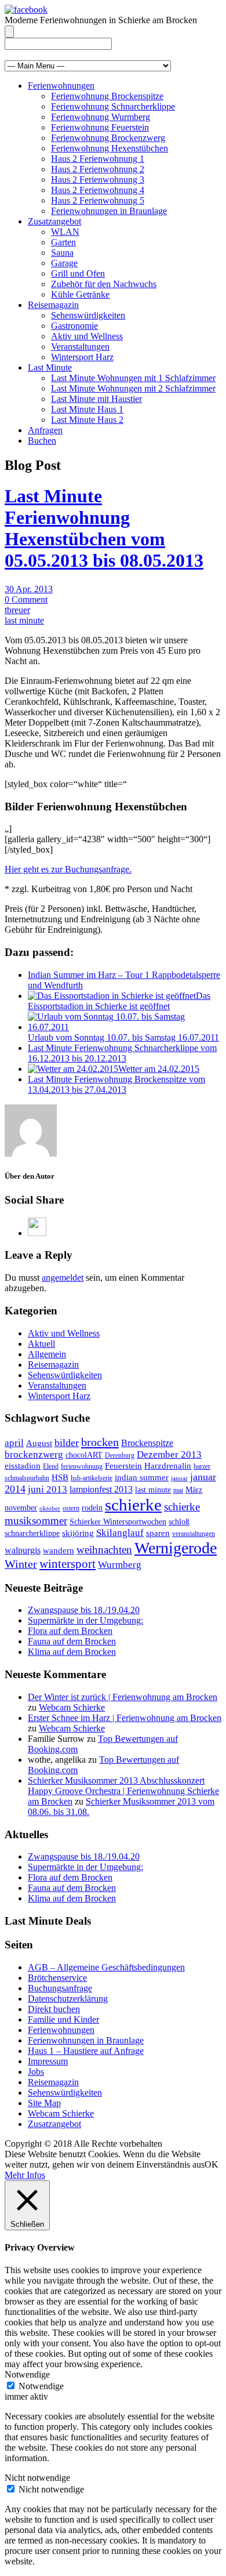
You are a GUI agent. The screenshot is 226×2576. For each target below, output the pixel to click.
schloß (179, 1522)
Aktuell (41, 1344)
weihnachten (104, 1550)
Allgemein (47, 1354)
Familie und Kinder (63, 2019)
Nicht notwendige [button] (37, 2478)
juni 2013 (48, 1489)
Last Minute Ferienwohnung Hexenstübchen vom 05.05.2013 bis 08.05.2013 (104, 528)
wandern (59, 1550)
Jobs (36, 2072)
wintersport (68, 1564)
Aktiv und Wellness (87, 336)
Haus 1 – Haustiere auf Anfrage (86, 2051)
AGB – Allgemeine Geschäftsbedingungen (106, 1967)
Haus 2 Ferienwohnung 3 (98, 180)
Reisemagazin (53, 305)
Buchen (42, 441)
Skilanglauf (120, 1533)
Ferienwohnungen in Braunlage (109, 211)
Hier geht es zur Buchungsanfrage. (68, 869)
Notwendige (41, 2386)
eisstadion (23, 1466)
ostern (71, 1508)
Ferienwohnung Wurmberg (101, 117)
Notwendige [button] (27, 2374)
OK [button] (212, 2164)
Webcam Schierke (72, 1707)
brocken (100, 1442)
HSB (60, 1477)
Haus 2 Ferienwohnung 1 (98, 159)
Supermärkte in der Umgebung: (85, 1620)
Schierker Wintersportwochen (118, 1522)
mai (178, 1490)
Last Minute (50, 367)
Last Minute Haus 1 (87, 409)
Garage (64, 263)
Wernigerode (176, 1548)
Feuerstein (123, 1466)
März (194, 1490)
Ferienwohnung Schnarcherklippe (113, 106)
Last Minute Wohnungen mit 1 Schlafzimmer (133, 378)
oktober (50, 1508)
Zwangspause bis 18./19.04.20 (84, 1610)
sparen (158, 1533)
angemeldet (63, 1278)
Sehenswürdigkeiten (88, 315)
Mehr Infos (25, 2175)
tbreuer (17, 610)
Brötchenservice (57, 1978)
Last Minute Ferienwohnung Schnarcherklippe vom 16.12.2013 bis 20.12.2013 (122, 1053)
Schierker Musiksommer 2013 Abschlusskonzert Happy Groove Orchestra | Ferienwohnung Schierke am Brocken (123, 1791)
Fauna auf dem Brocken (72, 1641)
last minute (24, 620)
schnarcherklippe (32, 1533)
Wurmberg (120, 1565)
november (21, 1508)
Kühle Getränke (80, 294)
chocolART (84, 1455)
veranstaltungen (194, 1534)
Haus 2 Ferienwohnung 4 (98, 190)
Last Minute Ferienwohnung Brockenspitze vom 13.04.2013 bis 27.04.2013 (116, 1084)
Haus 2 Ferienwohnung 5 (98, 200)
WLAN (65, 232)
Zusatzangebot (54, 221)
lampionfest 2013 (101, 1489)
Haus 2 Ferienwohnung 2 (98, 169)
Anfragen (45, 430)
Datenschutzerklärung (68, 1999)
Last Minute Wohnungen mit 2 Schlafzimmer (133, 388)
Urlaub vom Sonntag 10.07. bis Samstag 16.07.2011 (123, 1037)
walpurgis (23, 1550)
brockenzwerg (34, 1454)
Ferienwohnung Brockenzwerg (108, 138)
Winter (21, 1564)
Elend (51, 1466)
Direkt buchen (54, 2009)
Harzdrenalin (168, 1466)
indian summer (142, 1477)
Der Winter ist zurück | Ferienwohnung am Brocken (123, 1697)
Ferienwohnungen (61, 86)
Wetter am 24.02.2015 (159, 1069)
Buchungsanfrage (60, 1988)
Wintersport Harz (82, 357)
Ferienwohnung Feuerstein (100, 127)
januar (179, 1478)
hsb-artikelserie (92, 1478)
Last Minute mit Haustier (96, 399)
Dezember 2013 (169, 1454)
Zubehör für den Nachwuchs (104, 284)
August (39, 1443)
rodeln (92, 1508)
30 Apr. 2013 (29, 589)
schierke (133, 1505)
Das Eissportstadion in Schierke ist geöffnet (119, 1001)
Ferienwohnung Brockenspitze (107, 96)
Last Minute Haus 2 (87, 420)
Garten (63, 242)
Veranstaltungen (80, 347)
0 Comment (26, 599)
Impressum (48, 2061)
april (14, 1443)
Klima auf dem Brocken (72, 1652)
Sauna (62, 253)
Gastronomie (74, 326)
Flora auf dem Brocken (70, 1631)
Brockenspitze (147, 1443)
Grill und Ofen (78, 273)
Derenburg (120, 1455)
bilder (67, 1443)
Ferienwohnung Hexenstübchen (110, 148)
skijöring (78, 1533)
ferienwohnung (82, 1466)
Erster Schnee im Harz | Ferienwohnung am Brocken (125, 1718)
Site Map (44, 2103)
